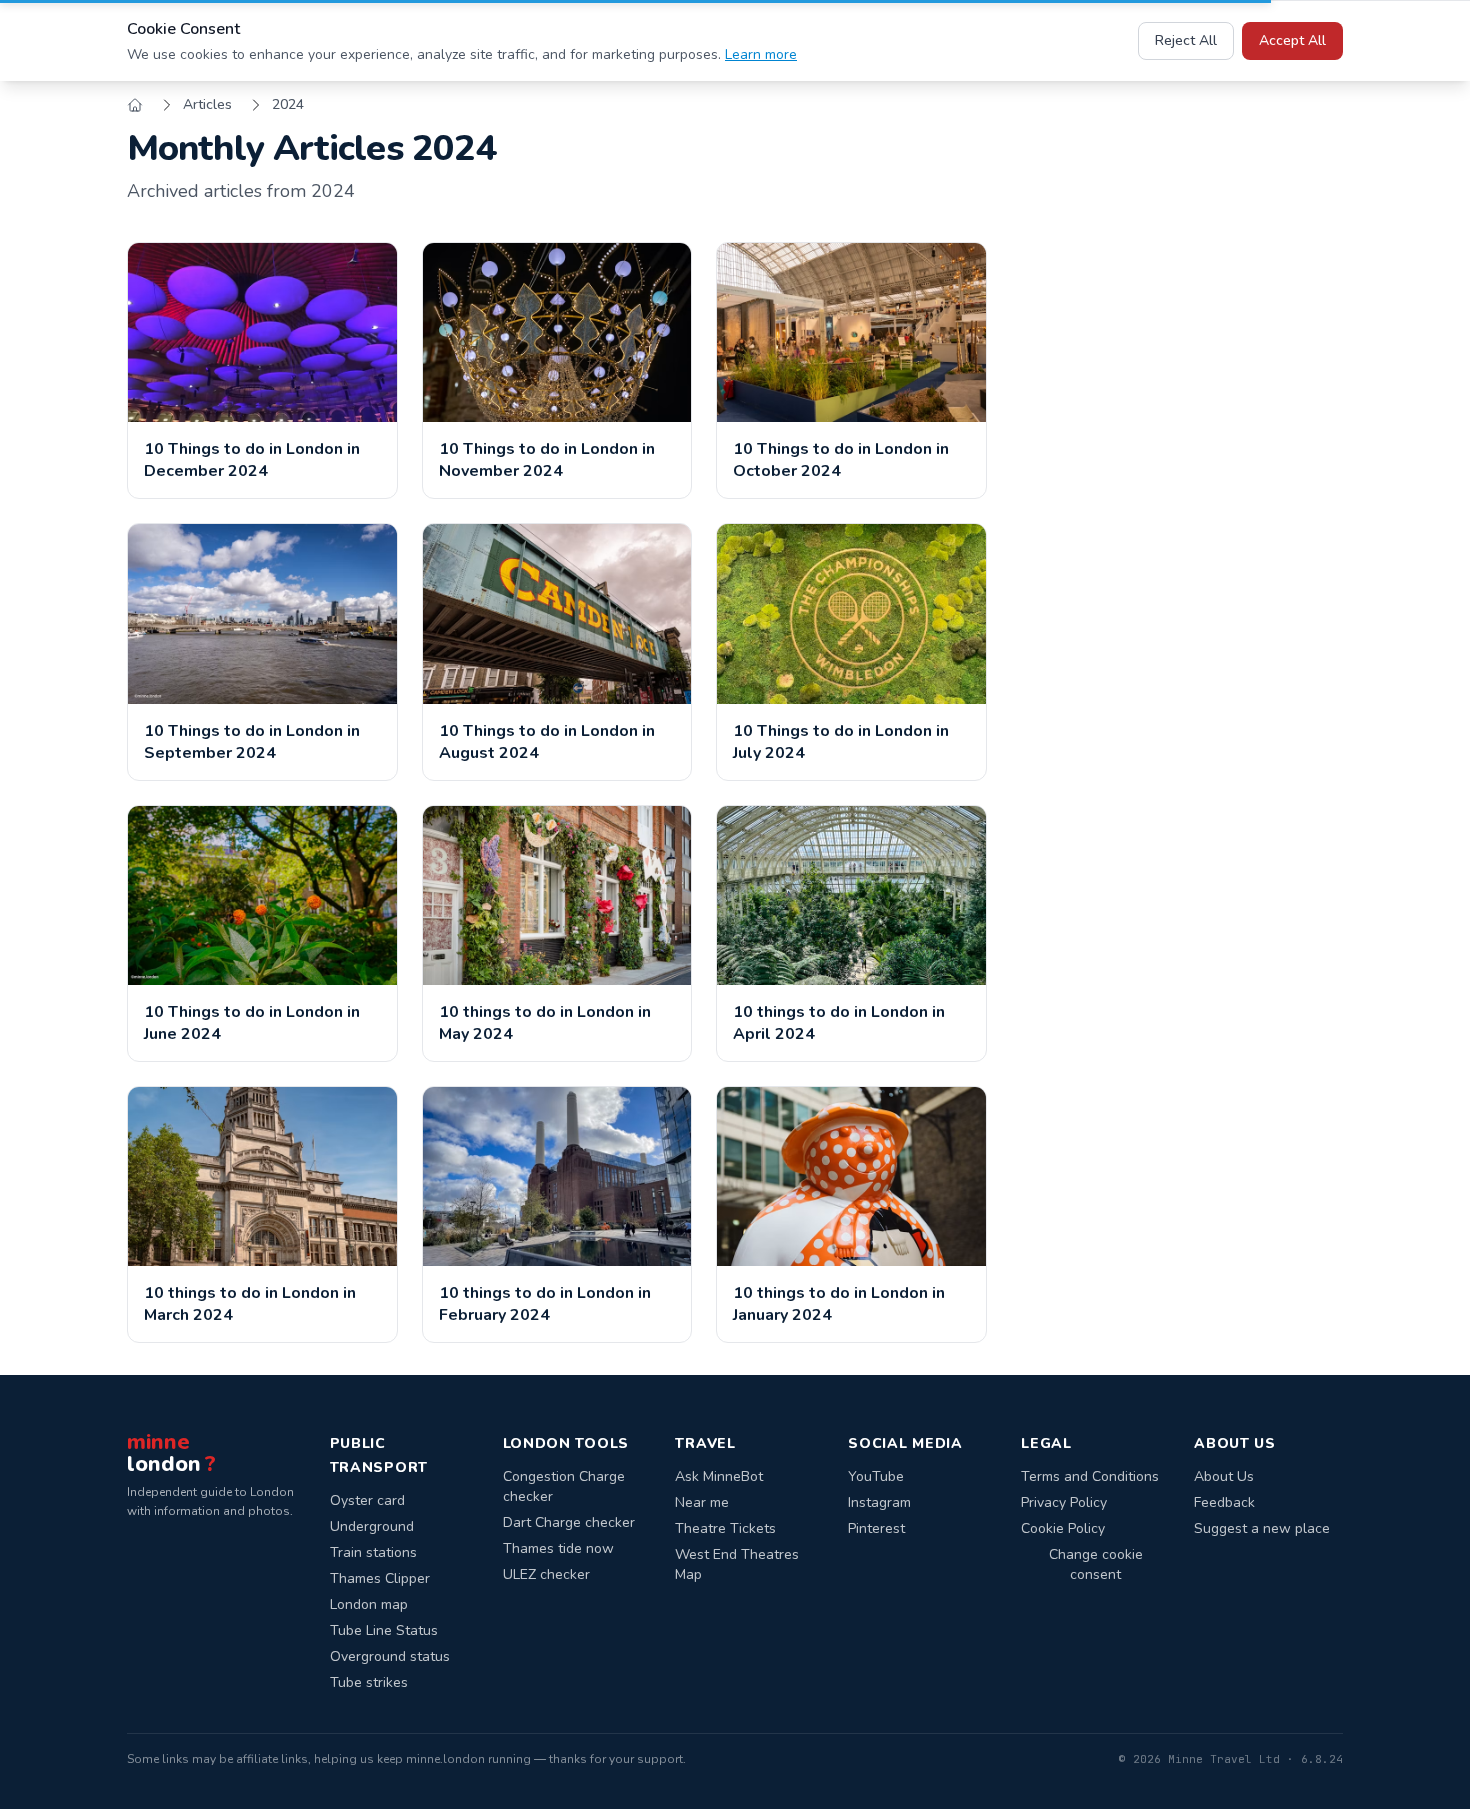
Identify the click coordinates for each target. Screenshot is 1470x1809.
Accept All (1292, 40)
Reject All (1186, 40)
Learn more (761, 54)
